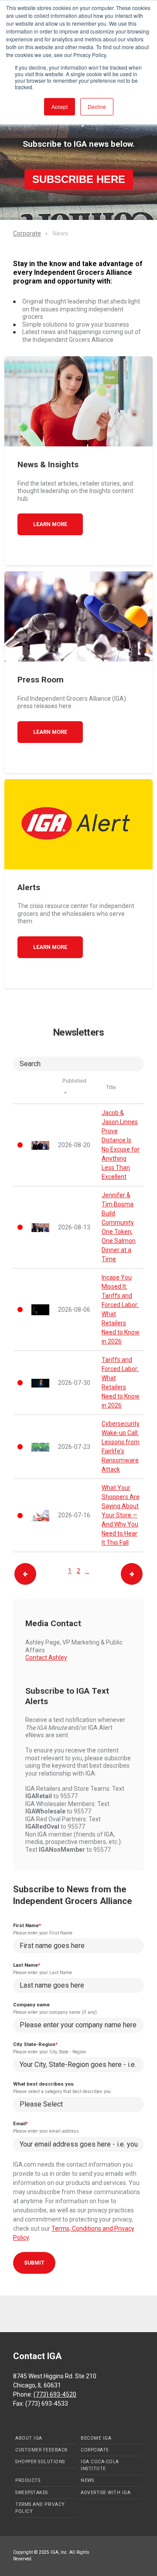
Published (74, 1081)
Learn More (50, 524)
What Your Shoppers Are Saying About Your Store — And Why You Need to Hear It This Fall (121, 1515)
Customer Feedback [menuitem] (42, 2450)
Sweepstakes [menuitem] (32, 2493)
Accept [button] (60, 106)
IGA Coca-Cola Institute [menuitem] (100, 2465)
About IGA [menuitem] (29, 2438)
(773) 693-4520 (55, 2394)
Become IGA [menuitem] (96, 2438)
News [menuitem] (87, 2480)
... (87, 1571)
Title (111, 1087)
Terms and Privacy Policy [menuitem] (40, 2508)
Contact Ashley (46, 1658)
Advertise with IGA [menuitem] (106, 2493)
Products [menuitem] (28, 2480)
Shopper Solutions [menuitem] (40, 2462)
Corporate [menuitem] (95, 2450)
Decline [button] (97, 106)
